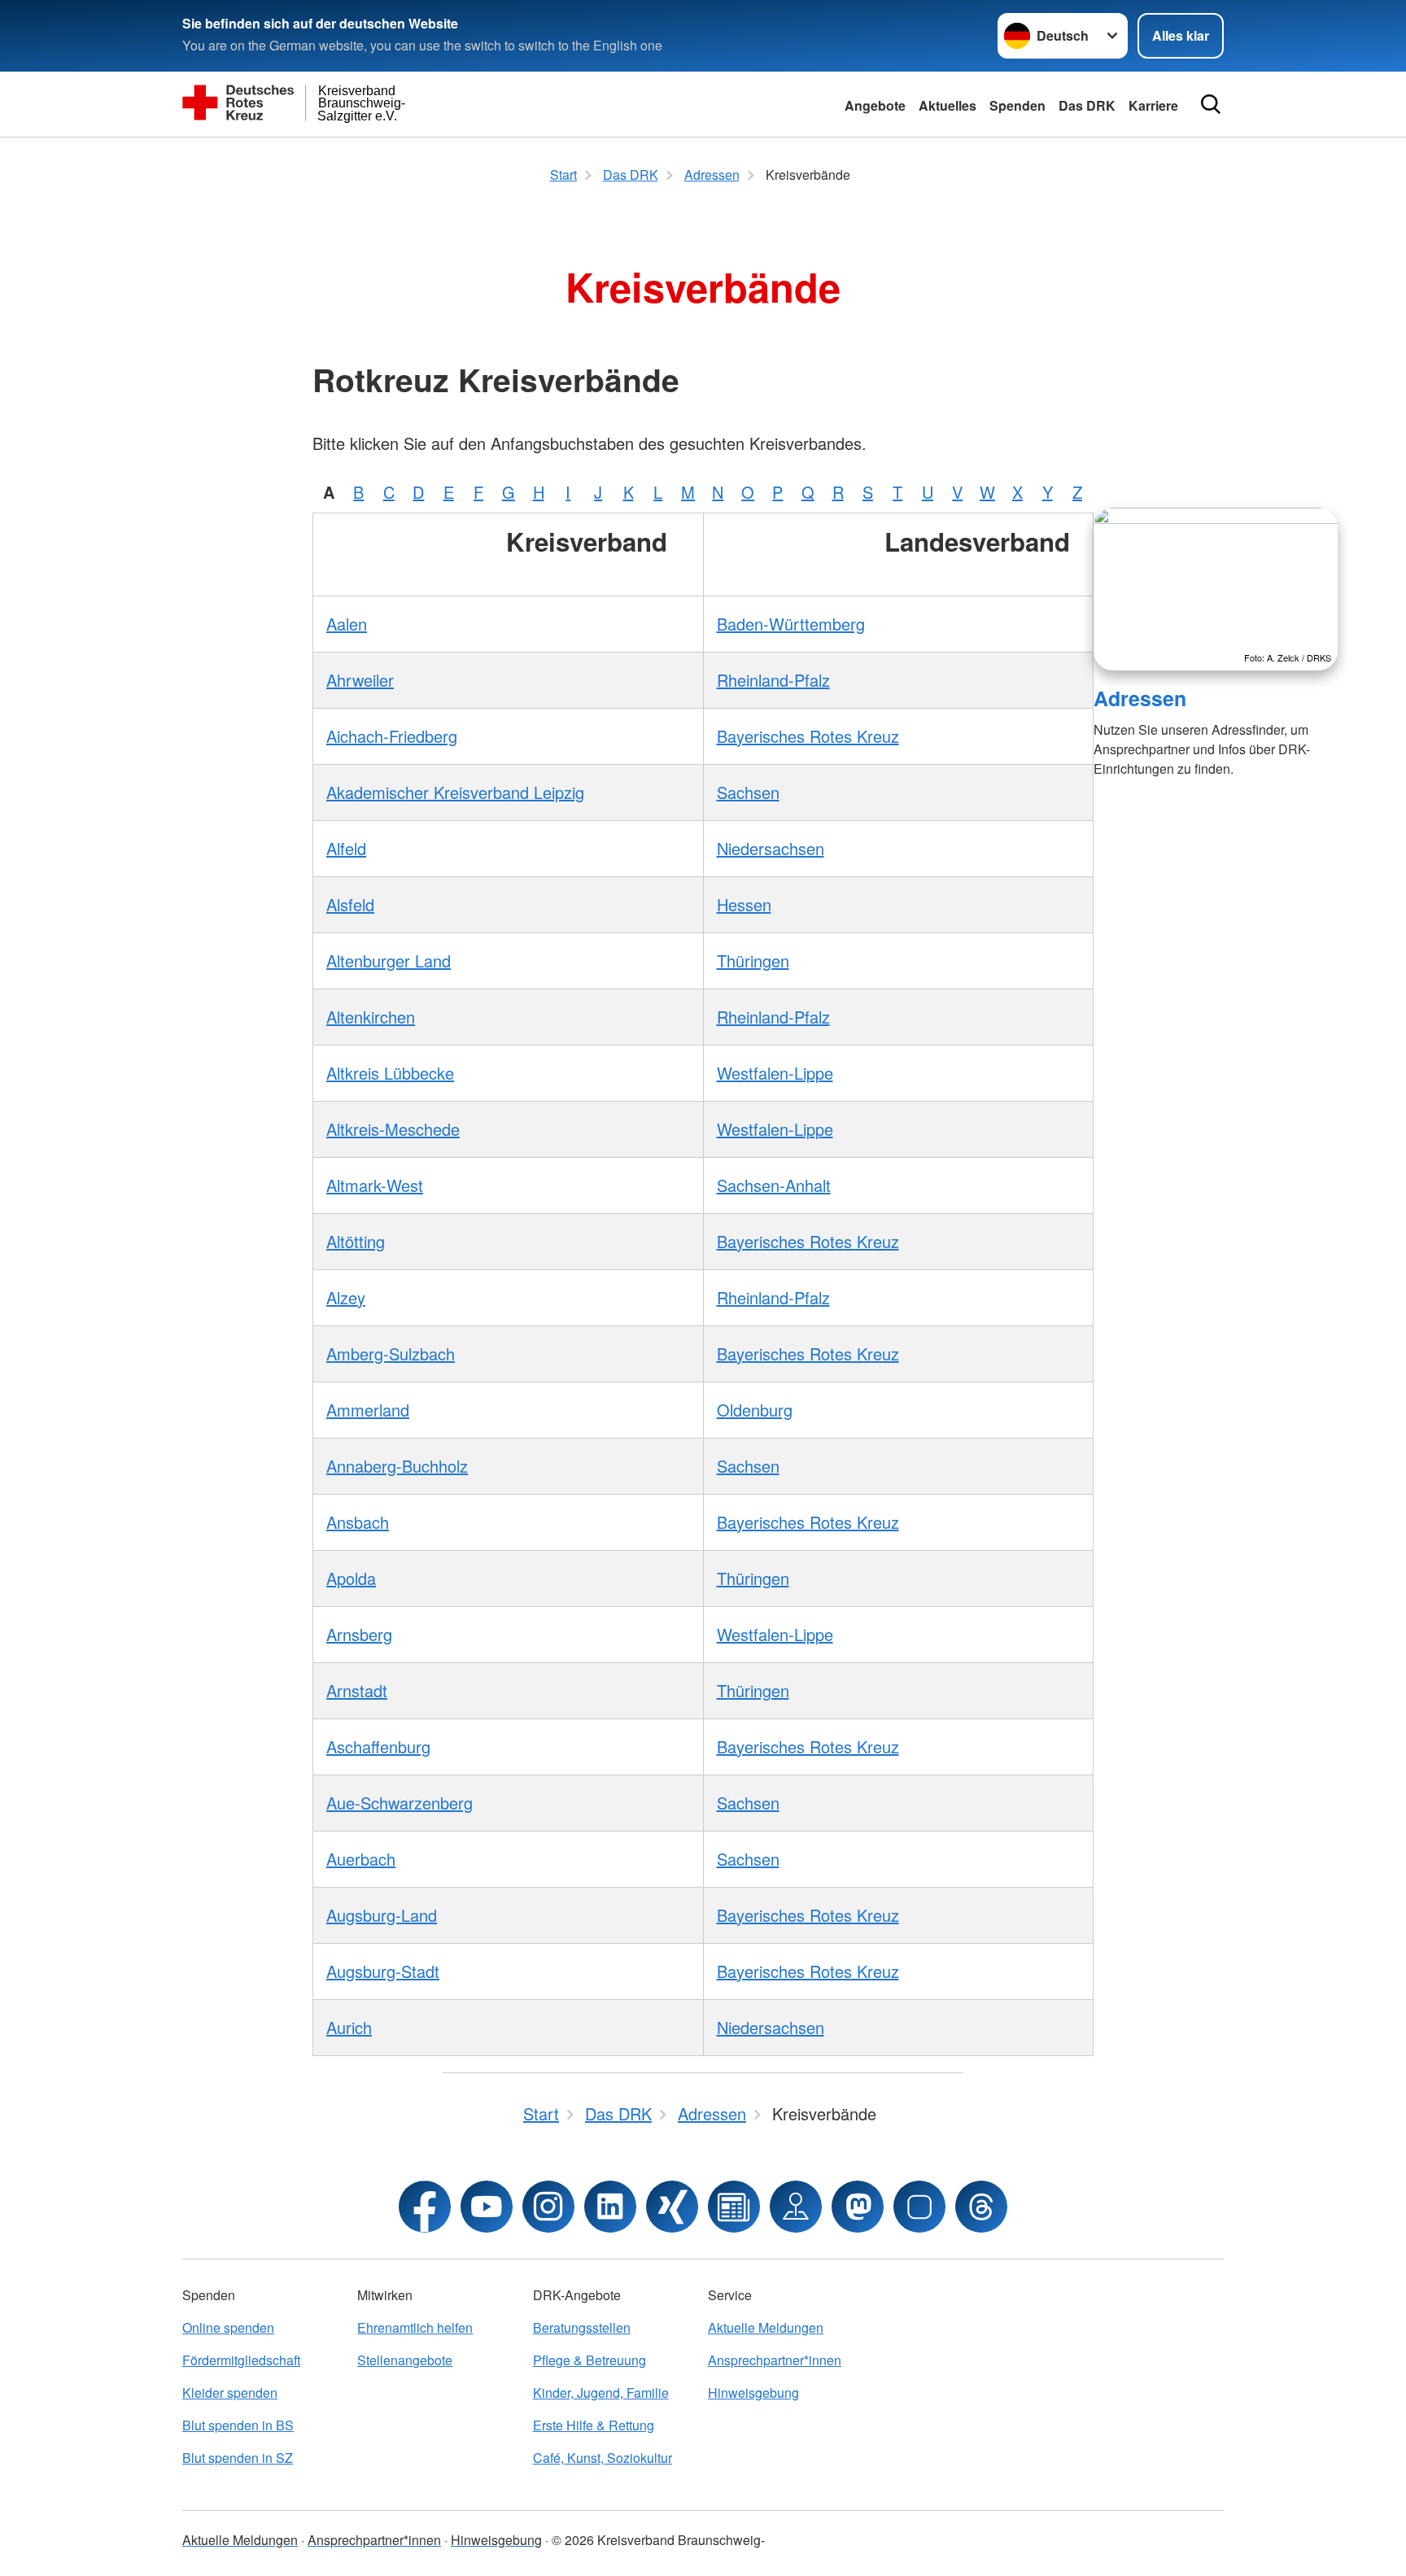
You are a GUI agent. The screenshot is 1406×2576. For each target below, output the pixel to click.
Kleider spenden (230, 2393)
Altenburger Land (389, 961)
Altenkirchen (371, 1017)
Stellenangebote (405, 2360)
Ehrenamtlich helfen (415, 2327)
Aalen (347, 624)
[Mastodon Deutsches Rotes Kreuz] (858, 2207)
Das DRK (1087, 105)
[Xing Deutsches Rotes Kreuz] (672, 2207)
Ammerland (368, 1410)
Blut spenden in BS (238, 2425)
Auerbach (361, 1859)
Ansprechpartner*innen (775, 2360)
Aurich (349, 2027)
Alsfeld (350, 904)
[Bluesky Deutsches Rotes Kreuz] (919, 2207)
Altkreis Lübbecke (390, 1073)
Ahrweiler (360, 680)
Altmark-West (375, 1185)
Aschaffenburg (378, 1746)
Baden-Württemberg (791, 624)
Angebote (875, 105)
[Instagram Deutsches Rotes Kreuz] (548, 2207)
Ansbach (358, 1522)
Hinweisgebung (753, 2393)
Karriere (1153, 105)
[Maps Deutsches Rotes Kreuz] (796, 2207)
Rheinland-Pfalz (773, 680)
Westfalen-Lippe (775, 1073)
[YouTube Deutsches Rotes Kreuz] (487, 2207)
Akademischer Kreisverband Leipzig (455, 792)
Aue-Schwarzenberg (400, 1803)
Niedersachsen (771, 848)
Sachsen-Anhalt (774, 1185)
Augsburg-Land (382, 1915)
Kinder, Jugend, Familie (601, 2393)
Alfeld (346, 848)
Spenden (1017, 105)
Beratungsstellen (582, 2327)
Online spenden (228, 2327)
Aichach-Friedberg (392, 736)
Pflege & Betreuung (589, 2360)
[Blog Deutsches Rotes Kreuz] (734, 2207)
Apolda (351, 1578)
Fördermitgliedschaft (241, 2360)
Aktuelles (948, 105)
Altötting (356, 1241)
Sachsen (748, 792)
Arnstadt (357, 1690)
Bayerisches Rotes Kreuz (808, 736)
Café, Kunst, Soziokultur (603, 2458)
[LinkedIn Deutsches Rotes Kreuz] (610, 2207)
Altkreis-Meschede (393, 1129)
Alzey (346, 1297)
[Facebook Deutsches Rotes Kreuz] (425, 2207)
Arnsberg (359, 1634)
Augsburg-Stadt (383, 1971)
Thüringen (753, 961)
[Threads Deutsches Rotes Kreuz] (981, 2207)
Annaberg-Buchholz (397, 1466)
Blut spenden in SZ (238, 2458)
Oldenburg (755, 1410)
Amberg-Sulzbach (391, 1353)
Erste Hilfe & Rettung (594, 2425)
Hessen (744, 904)
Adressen (1140, 698)
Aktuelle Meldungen (766, 2327)
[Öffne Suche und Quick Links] (1211, 104)
